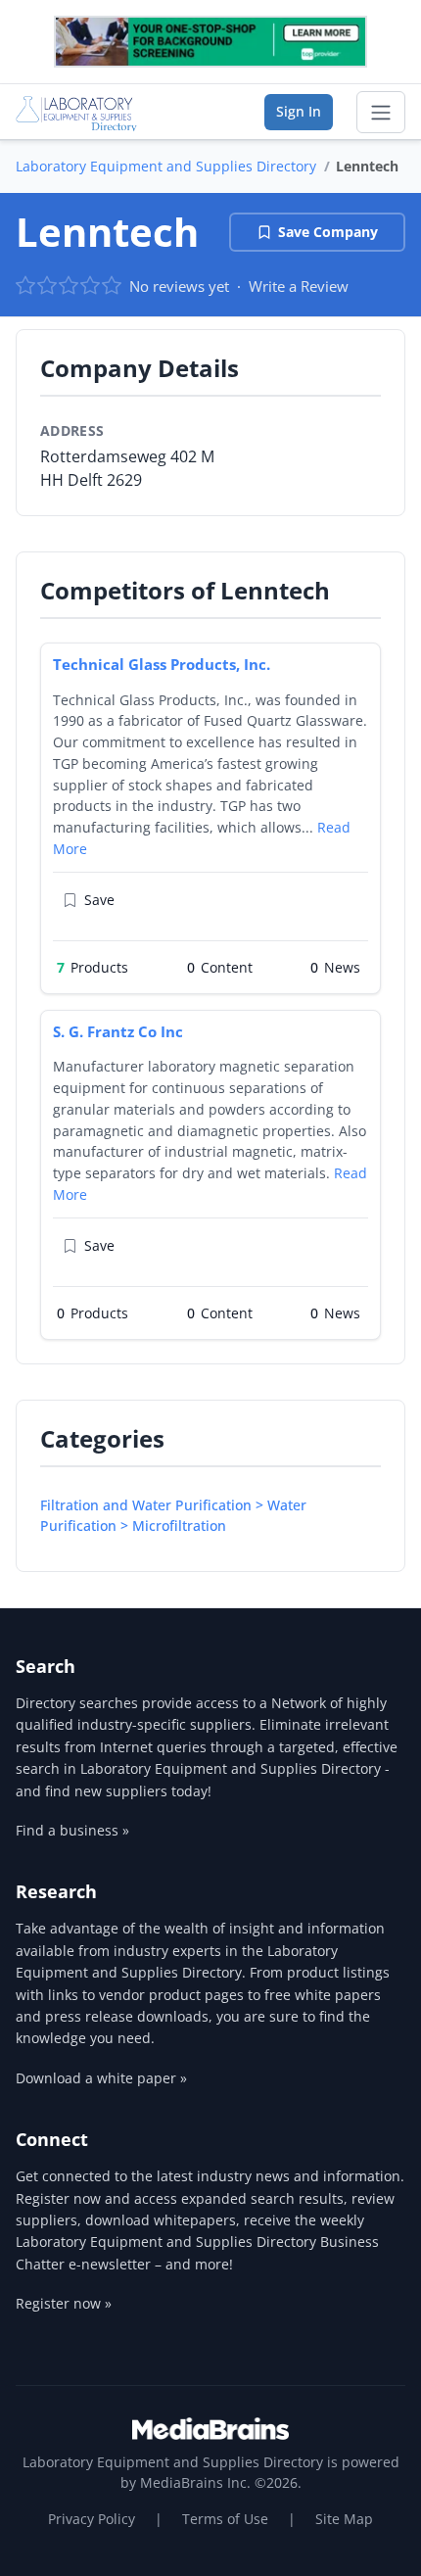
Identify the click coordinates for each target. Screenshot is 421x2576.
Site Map (344, 2519)
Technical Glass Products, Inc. (162, 664)
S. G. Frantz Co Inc (118, 1031)
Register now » (64, 2303)
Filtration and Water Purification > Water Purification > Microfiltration (173, 1515)
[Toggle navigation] (381, 113)
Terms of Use (225, 2519)
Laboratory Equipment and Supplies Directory (166, 166)
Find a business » (72, 1830)
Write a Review (299, 286)
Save (99, 900)
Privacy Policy (92, 2519)
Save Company (328, 232)
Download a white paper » (101, 2078)
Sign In (299, 111)
